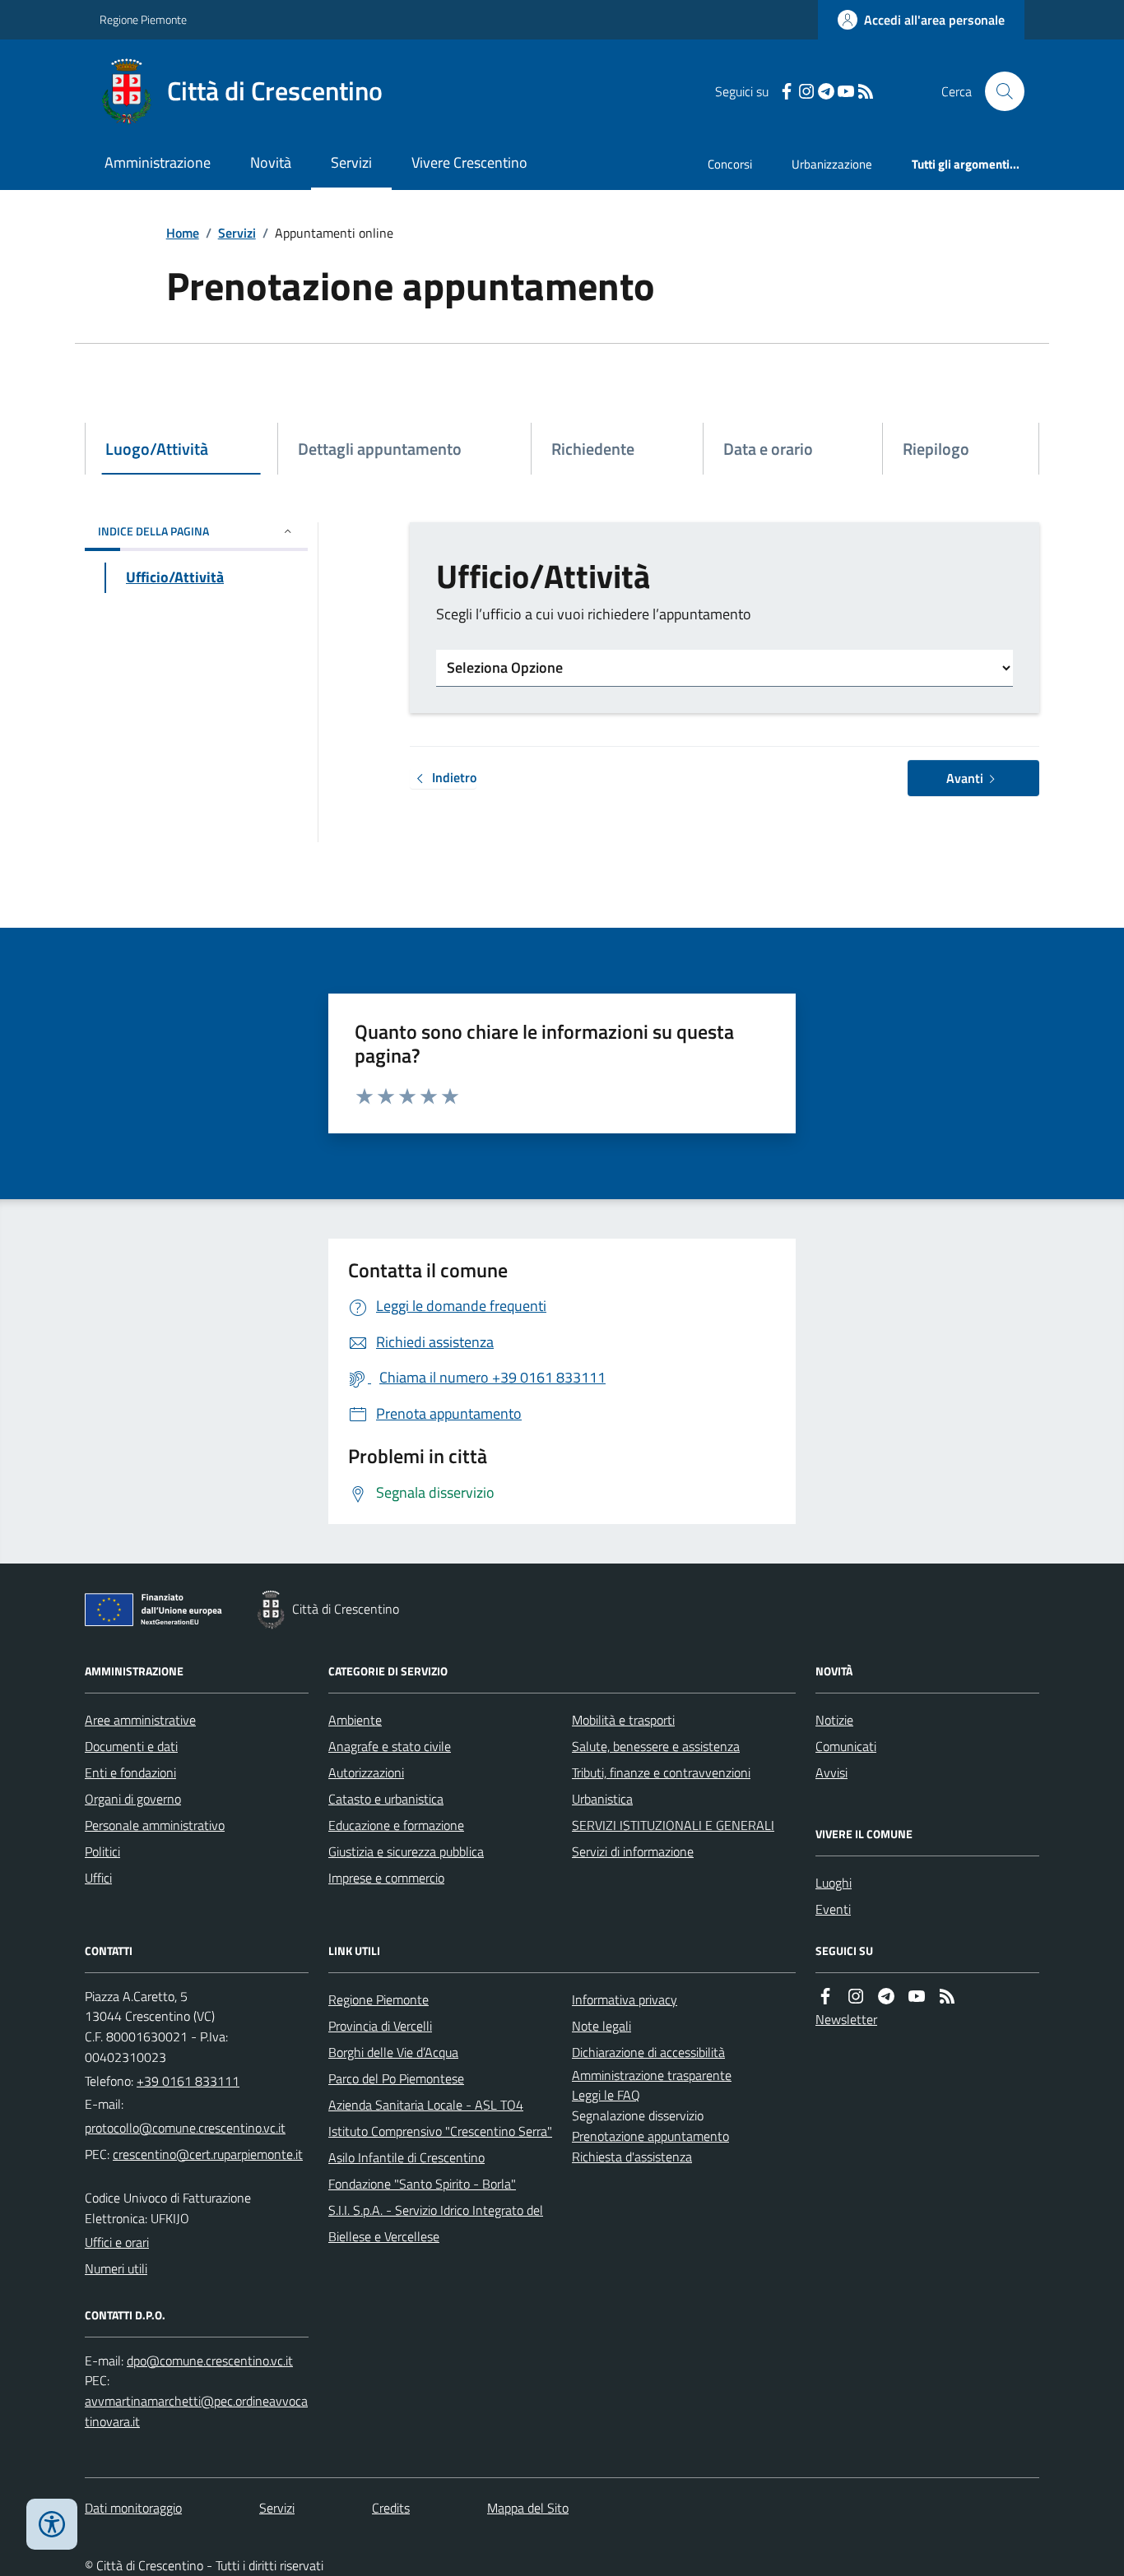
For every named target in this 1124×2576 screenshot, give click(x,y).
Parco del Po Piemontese (396, 2078)
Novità (271, 162)
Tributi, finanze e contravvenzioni (661, 1772)
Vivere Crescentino (469, 162)
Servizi (351, 162)
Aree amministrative (140, 1720)
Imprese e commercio (386, 1878)
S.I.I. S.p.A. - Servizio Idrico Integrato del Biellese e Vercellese (436, 2223)
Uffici (98, 1878)
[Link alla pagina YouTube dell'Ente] (917, 1997)
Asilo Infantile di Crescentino (406, 2157)
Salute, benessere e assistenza (656, 1746)
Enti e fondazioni (130, 1772)
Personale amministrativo (155, 1825)
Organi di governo (133, 1799)
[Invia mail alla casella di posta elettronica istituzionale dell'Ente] (185, 2128)
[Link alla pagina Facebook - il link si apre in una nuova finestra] (787, 92)
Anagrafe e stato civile (390, 1746)
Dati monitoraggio (133, 2508)
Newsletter (846, 2019)
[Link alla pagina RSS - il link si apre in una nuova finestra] (866, 92)
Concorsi (730, 164)
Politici (102, 1851)
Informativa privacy (625, 1999)
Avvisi (831, 1772)
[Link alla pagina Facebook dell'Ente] (825, 1997)
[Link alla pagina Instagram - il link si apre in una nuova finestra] (806, 92)
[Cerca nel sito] (998, 91)
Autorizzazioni (366, 1772)
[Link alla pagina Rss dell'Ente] (947, 1997)
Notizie (834, 1720)
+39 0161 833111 (188, 2081)
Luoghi (834, 1883)
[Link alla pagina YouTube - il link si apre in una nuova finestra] (846, 92)
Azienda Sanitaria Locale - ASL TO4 (426, 2105)
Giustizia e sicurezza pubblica (406, 1851)
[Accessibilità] (52, 2524)
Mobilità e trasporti (623, 1720)
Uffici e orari (117, 2242)
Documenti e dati (131, 1746)
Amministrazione (158, 162)
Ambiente (355, 1720)
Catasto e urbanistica (386, 1799)
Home (183, 233)
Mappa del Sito (528, 2508)
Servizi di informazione (633, 1851)
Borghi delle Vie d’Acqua (393, 2052)
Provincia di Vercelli (380, 2026)
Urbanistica (602, 1799)
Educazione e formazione (396, 1825)
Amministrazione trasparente (652, 2075)
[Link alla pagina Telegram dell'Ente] (886, 1997)
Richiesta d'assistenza (632, 2157)
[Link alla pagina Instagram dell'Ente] (856, 1997)
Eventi (833, 1909)
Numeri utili (116, 2268)
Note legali (601, 2026)
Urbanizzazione (832, 164)
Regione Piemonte (143, 19)
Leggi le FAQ (606, 2095)
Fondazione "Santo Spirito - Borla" (422, 2184)
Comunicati (846, 1746)
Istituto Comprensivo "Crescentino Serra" (440, 2131)
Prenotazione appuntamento (650, 2136)
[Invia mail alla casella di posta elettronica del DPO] (210, 2361)
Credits (391, 2508)
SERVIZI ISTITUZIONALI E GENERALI (673, 1825)
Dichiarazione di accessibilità (648, 2052)
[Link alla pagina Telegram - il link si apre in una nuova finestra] (826, 92)
